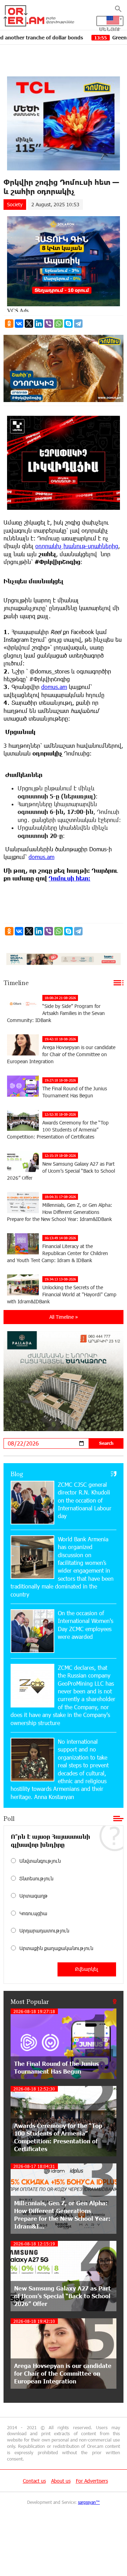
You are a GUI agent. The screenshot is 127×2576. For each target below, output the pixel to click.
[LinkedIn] (39, 324)
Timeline (16, 983)
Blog (17, 1474)
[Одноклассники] (9, 324)
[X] (29, 324)
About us (61, 2481)
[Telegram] (78, 324)
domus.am (54, 687)
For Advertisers (92, 2481)
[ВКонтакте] (19, 324)
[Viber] (49, 324)
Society (15, 204)
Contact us (34, 2481)
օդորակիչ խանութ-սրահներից (77, 546)
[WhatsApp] (59, 324)
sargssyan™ (89, 2502)
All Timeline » (64, 1317)
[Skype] (68, 324)
